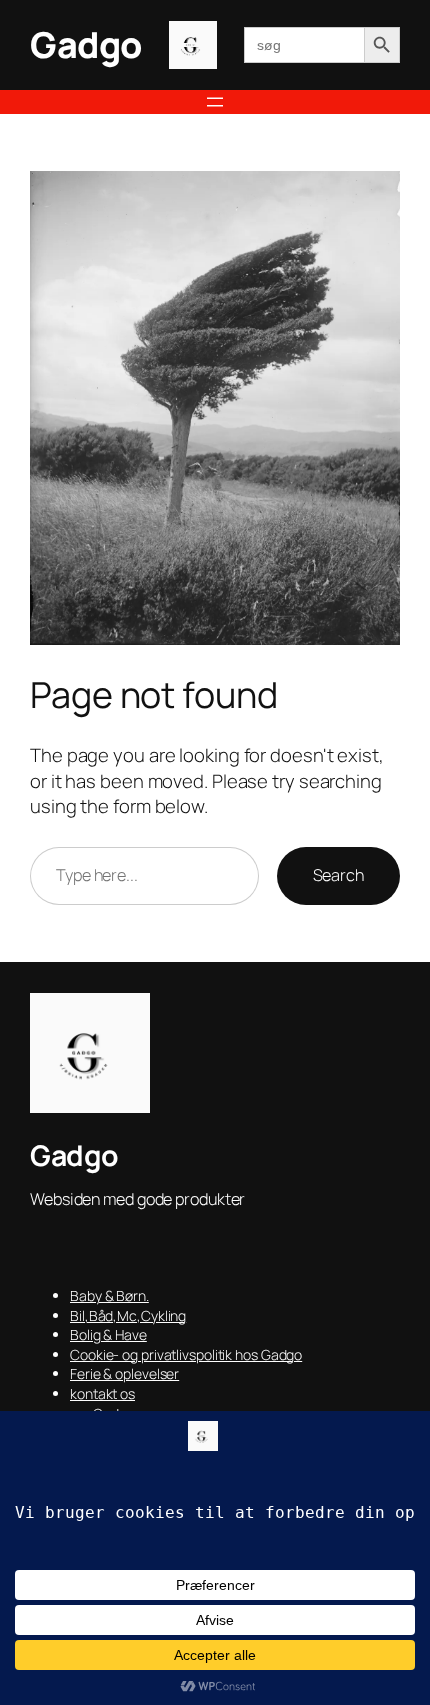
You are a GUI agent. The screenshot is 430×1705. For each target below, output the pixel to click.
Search (338, 875)
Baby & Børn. (109, 1295)
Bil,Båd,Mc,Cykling (128, 1315)
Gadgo (86, 44)
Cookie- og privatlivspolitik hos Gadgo (186, 1354)
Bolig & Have (108, 1334)
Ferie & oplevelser (124, 1373)
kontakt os (102, 1393)
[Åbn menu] (215, 102)
